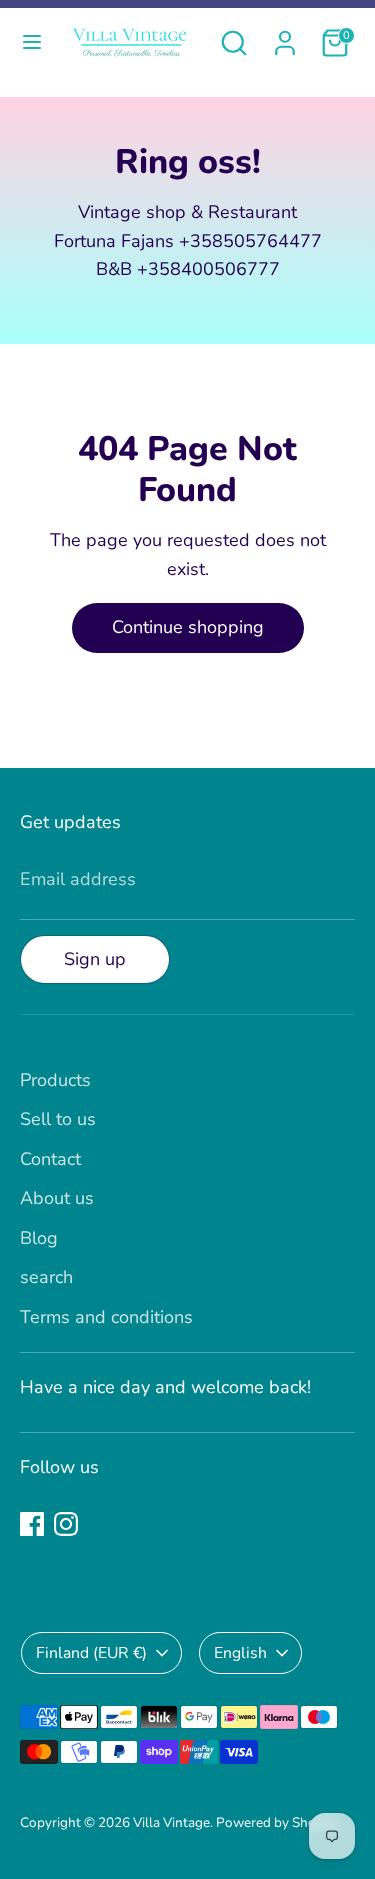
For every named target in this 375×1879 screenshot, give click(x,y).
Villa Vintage (171, 1822)
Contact (50, 1159)
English (240, 1653)
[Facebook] (32, 1524)
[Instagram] (66, 1524)
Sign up (95, 959)
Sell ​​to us (58, 1119)
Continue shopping (188, 627)
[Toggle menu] (32, 42)
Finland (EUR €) (91, 1653)
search (46, 1277)
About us (57, 1198)
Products (55, 1080)
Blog (39, 1238)
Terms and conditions (106, 1317)
